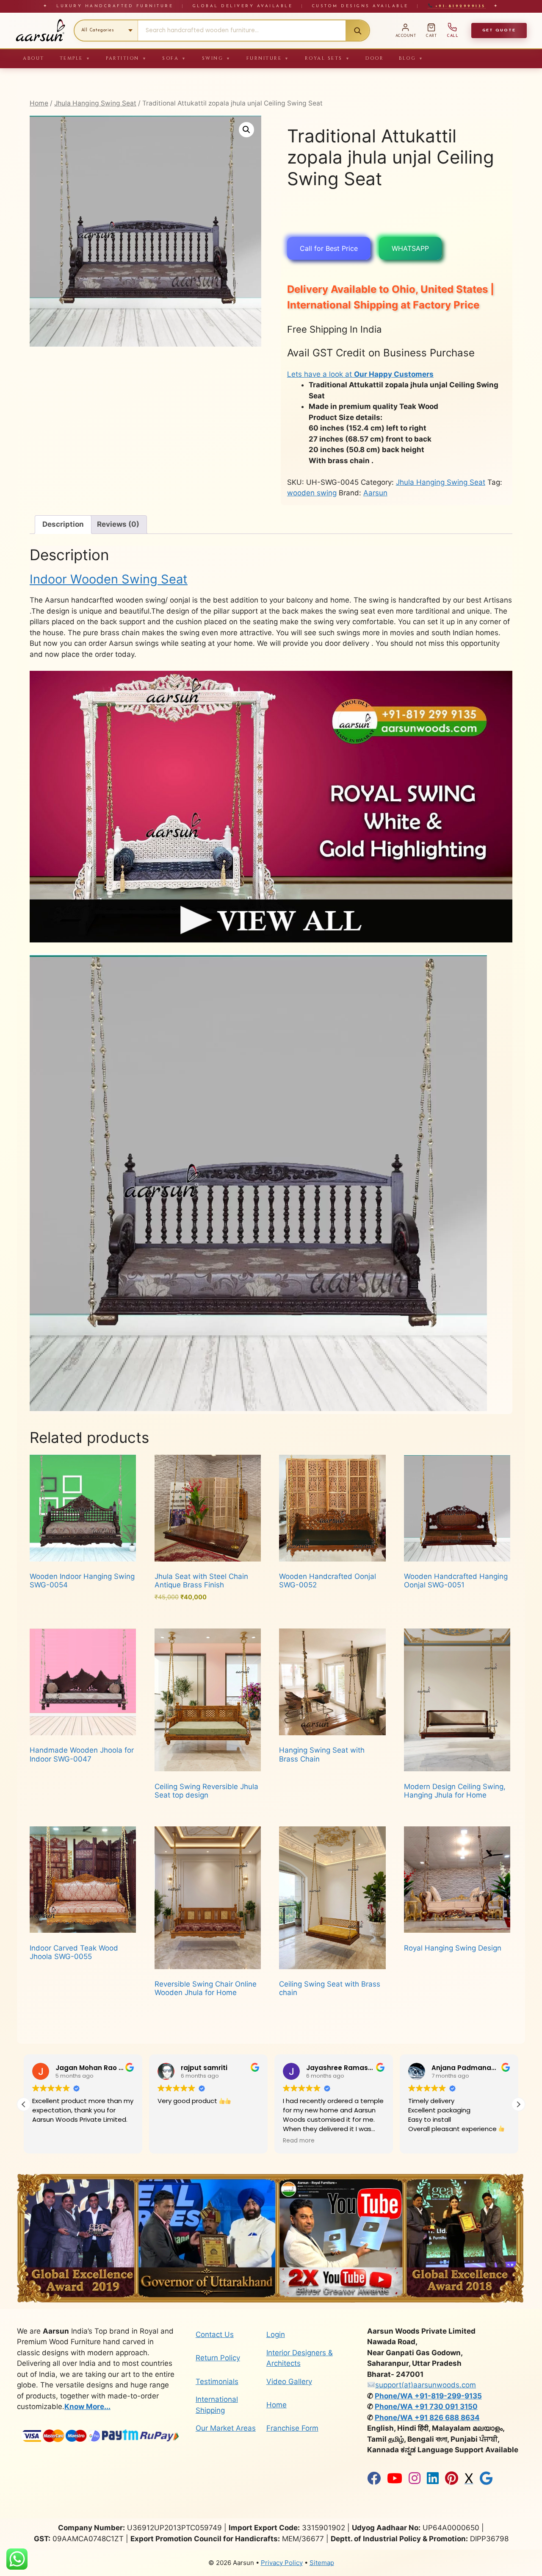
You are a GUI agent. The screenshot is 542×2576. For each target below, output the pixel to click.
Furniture (268, 58)
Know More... (87, 2406)
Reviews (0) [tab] (118, 524)
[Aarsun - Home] (40, 31)
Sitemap (322, 2563)
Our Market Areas (226, 2428)
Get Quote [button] (499, 30)
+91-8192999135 (459, 6)
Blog (411, 58)
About (34, 58)
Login (276, 2334)
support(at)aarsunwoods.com (426, 2385)
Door (375, 58)
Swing (217, 58)
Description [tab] (63, 524)
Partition (126, 58)
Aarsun (375, 493)
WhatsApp (410, 248)
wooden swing (312, 493)
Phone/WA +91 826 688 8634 (427, 2418)
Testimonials (217, 2381)
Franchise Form (292, 2428)
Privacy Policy (282, 2563)
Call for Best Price (329, 248)
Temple (75, 58)
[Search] (357, 31)
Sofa (174, 58)
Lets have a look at (360, 374)
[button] (246, 130)
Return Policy (218, 2358)
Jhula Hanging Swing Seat (95, 103)
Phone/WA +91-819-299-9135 (428, 2396)
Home (39, 103)
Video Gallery (289, 2381)
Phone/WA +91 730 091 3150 (426, 2406)
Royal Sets (328, 58)
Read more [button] (173, 2141)
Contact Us (215, 2334)
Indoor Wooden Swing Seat (109, 579)
